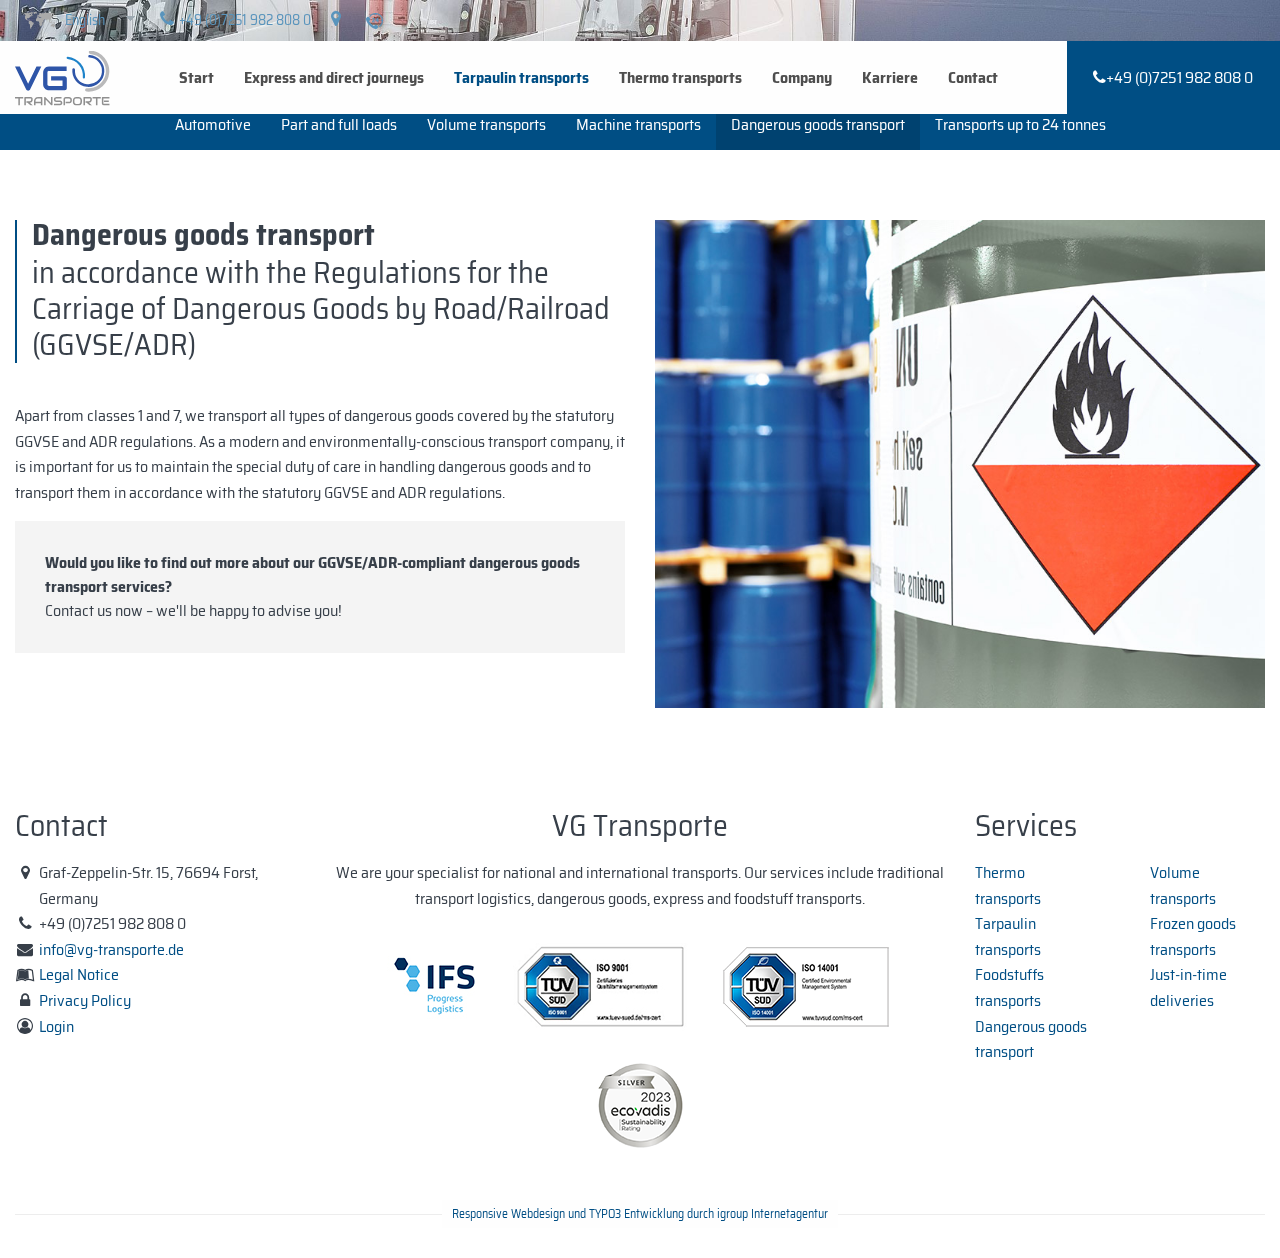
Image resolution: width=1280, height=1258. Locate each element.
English (85, 20)
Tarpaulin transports (521, 77)
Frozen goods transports (1193, 936)
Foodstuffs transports (1009, 987)
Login (56, 1026)
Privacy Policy (85, 1000)
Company (802, 77)
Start (196, 77)
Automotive (213, 124)
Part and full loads (339, 124)
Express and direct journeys (334, 77)
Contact (973, 77)
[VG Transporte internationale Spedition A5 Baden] (62, 76)
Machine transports (638, 124)
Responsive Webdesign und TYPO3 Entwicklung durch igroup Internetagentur (640, 1213)
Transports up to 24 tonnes (1020, 124)
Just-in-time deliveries (1188, 987)
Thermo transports (680, 77)
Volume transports (486, 124)
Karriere (890, 77)
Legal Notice (79, 974)
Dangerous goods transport (818, 124)
